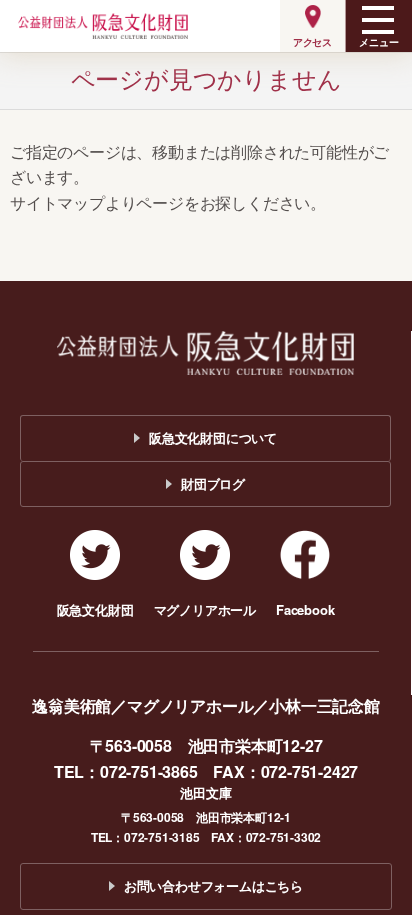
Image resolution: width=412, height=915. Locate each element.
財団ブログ (213, 483)
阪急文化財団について (213, 437)
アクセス (312, 42)
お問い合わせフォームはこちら (213, 885)
